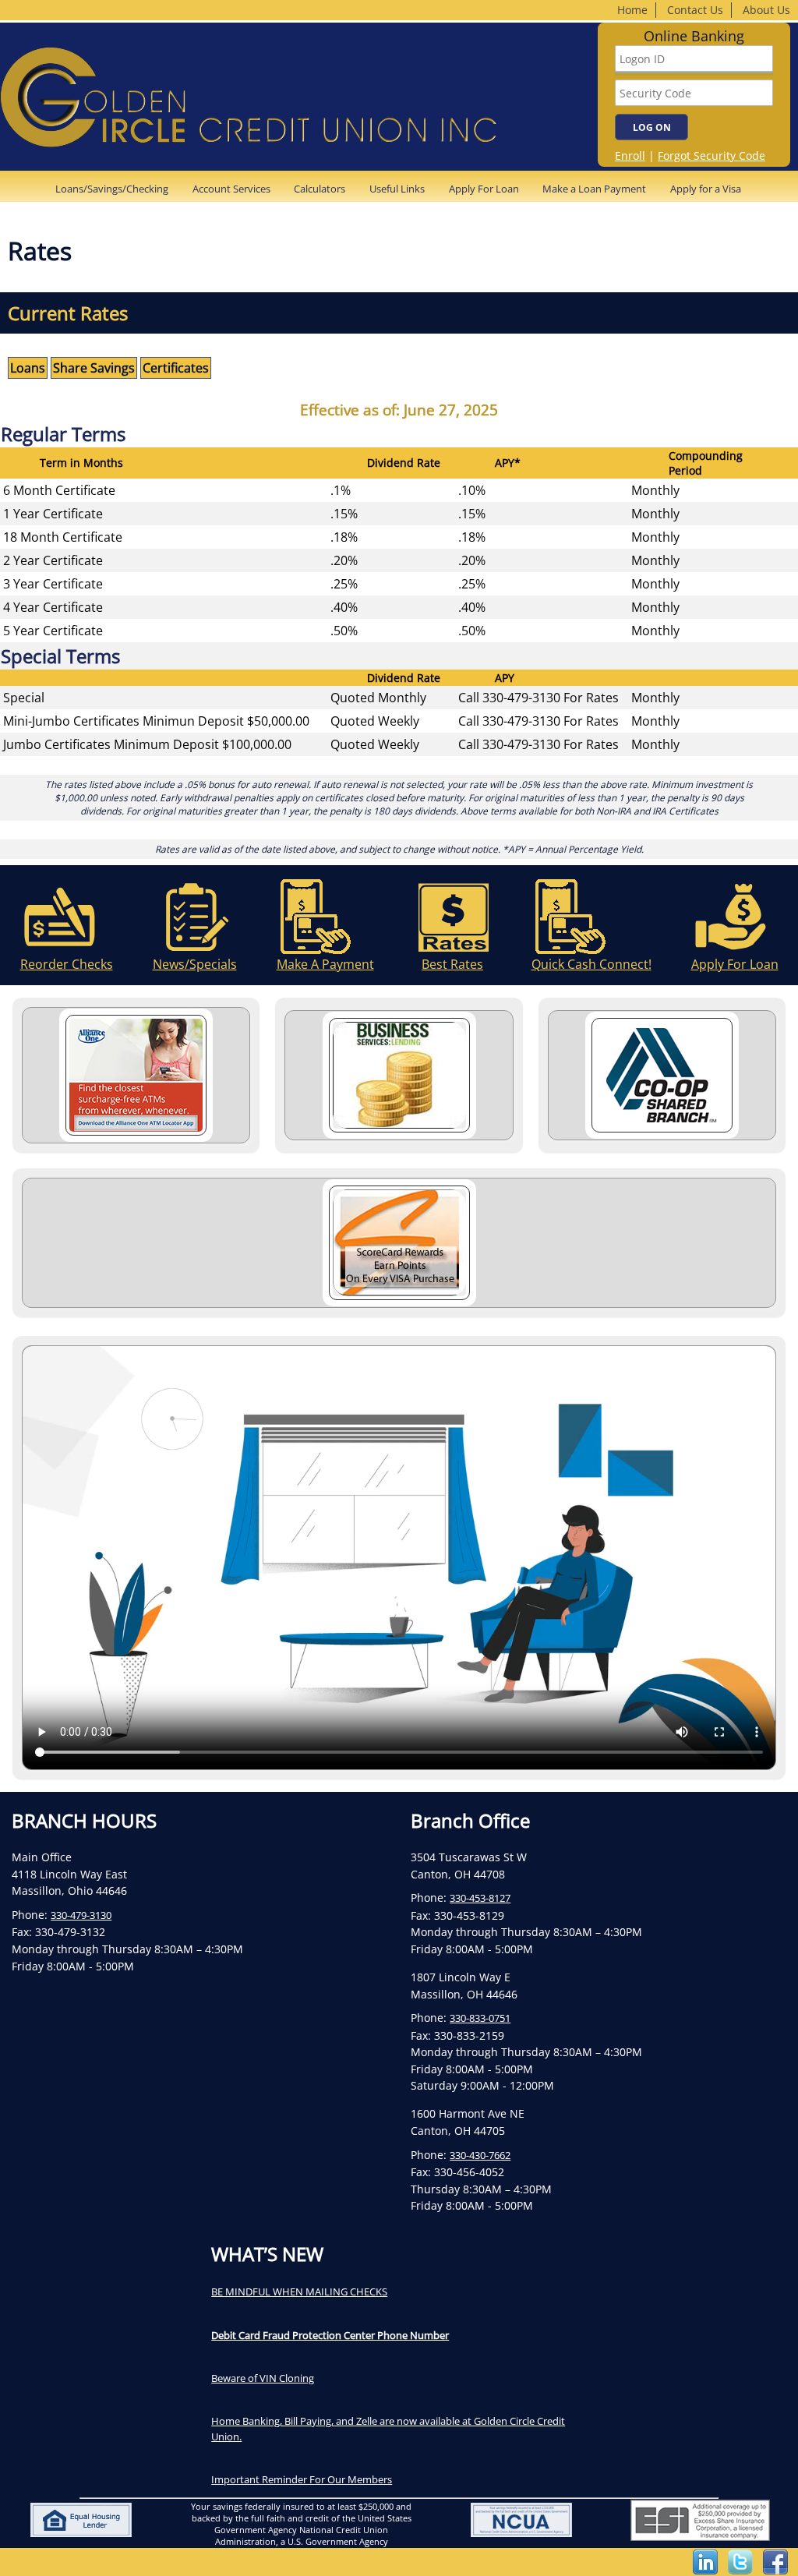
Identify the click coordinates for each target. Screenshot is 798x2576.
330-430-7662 (480, 2155)
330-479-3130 (81, 1915)
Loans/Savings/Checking (112, 189)
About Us (766, 10)
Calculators (320, 189)
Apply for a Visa (706, 189)
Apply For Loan (484, 189)
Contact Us (695, 10)
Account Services (231, 189)
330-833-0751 (480, 2018)
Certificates (176, 368)
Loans (28, 368)
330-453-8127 (480, 1898)
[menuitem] (117, 189)
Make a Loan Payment (594, 189)
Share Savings (94, 368)
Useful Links (397, 189)
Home (632, 10)
